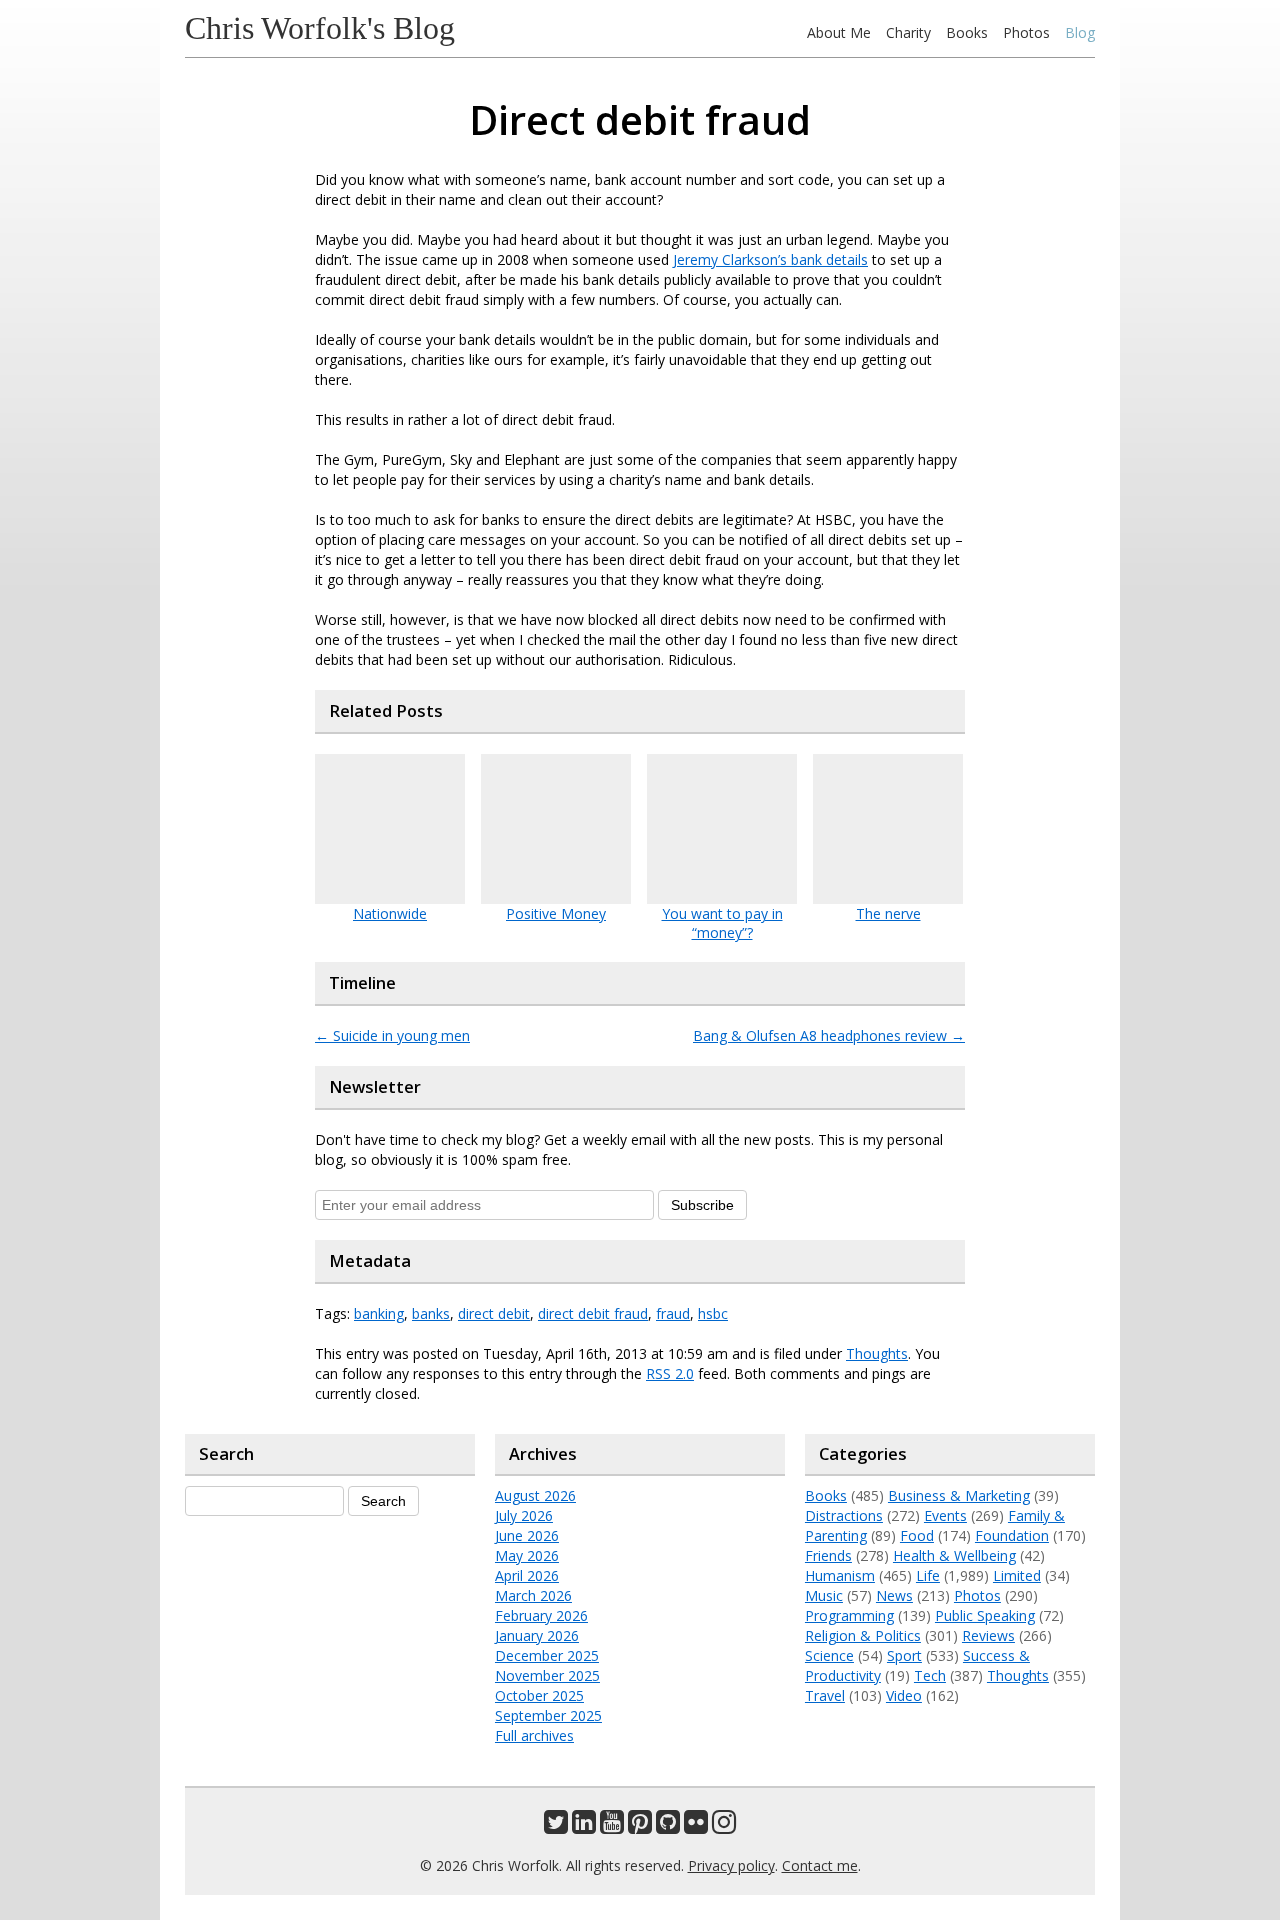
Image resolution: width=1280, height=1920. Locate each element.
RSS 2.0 (670, 1373)
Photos (1026, 32)
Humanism (840, 1575)
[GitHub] (668, 1826)
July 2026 (524, 1515)
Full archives (534, 1735)
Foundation (1012, 1535)
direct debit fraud (593, 1313)
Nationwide (390, 913)
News (894, 1595)
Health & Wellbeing (954, 1555)
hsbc (713, 1313)
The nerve (888, 913)
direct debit (494, 1313)
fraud (673, 1313)
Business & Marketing (959, 1495)
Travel (825, 1695)
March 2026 (533, 1595)
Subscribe (702, 1205)
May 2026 (527, 1555)
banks (431, 1313)
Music (824, 1595)
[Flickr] (696, 1826)
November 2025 (547, 1675)
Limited (1017, 1575)
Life (928, 1575)
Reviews (988, 1635)
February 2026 (541, 1615)
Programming (849, 1615)
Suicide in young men (392, 1035)
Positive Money (556, 913)
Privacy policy (731, 1865)
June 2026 (527, 1535)
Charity (908, 32)
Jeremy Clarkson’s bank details (770, 259)
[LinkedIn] (584, 1826)
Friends (828, 1555)
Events (945, 1515)
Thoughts (877, 1353)
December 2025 (547, 1655)
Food (917, 1535)
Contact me (820, 1865)
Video (904, 1695)
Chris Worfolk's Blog (320, 28)
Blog (1080, 32)
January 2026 (537, 1635)
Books (967, 32)
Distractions (844, 1515)
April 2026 (527, 1575)
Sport (904, 1655)
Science (829, 1655)
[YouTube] (612, 1826)
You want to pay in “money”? (722, 923)
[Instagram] (724, 1826)
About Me (839, 32)
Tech (930, 1675)
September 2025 (548, 1715)
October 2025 (539, 1695)
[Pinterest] (640, 1826)
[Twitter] (556, 1826)
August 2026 (535, 1495)
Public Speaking (985, 1615)
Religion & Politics (863, 1635)
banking (379, 1313)
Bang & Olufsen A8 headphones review (829, 1035)
